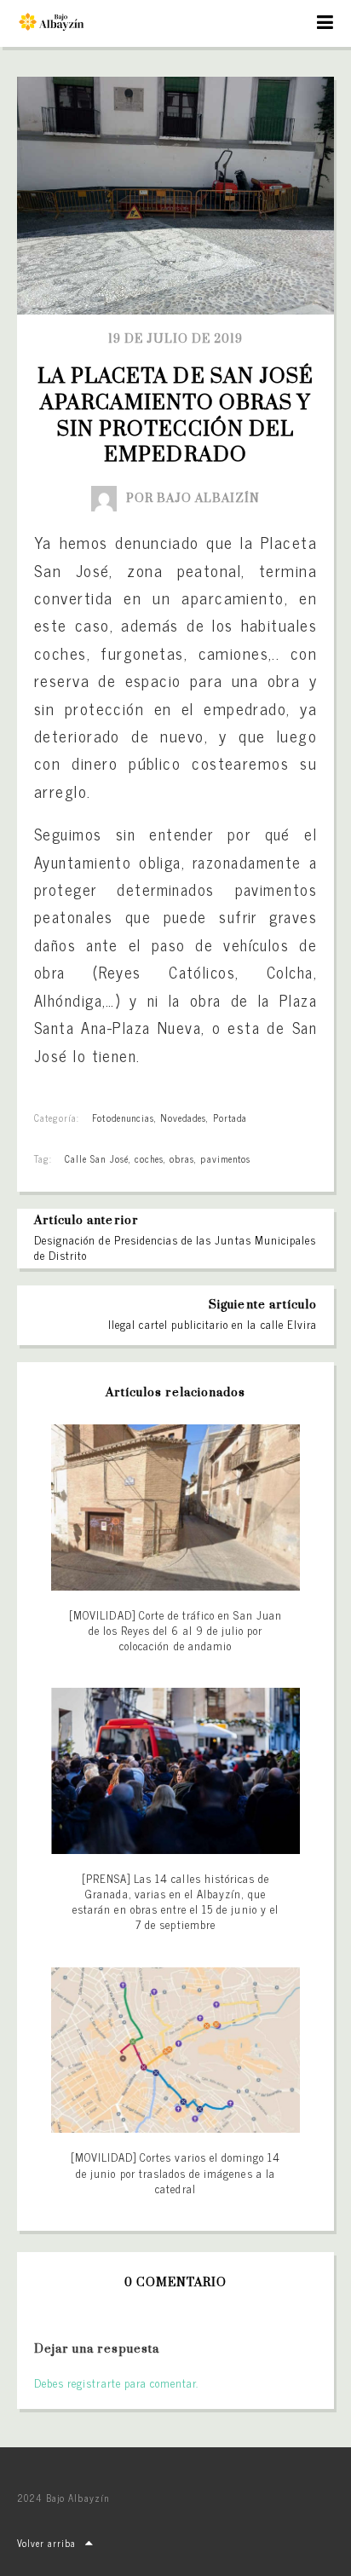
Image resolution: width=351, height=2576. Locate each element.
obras (182, 1158)
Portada (230, 1118)
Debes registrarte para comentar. (116, 2383)
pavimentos (225, 1158)
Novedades (183, 1118)
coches (149, 1158)
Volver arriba (47, 2543)
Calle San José (97, 1158)
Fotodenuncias (123, 1118)
